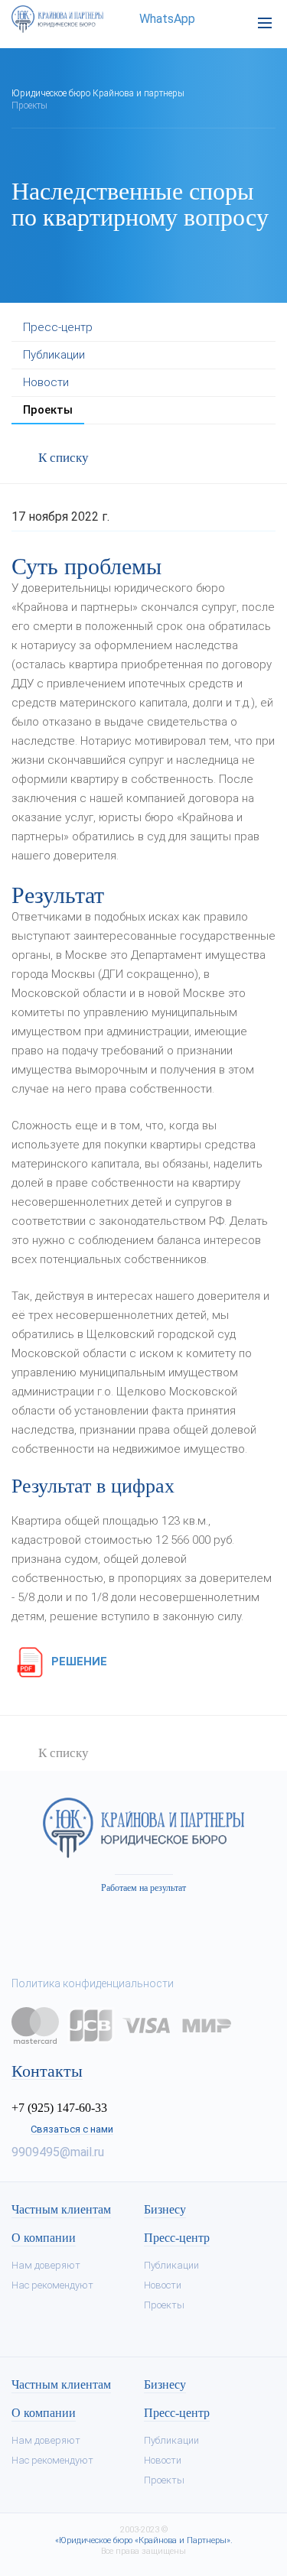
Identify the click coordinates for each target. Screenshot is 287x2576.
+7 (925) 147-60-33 (59, 2108)
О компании (44, 2238)
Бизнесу (165, 2210)
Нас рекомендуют (52, 2285)
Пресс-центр (58, 327)
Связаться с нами (72, 2129)
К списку (64, 458)
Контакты (47, 2071)
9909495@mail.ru (58, 2152)
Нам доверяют (46, 2265)
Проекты (48, 410)
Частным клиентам (61, 2210)
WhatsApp (166, 19)
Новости (46, 382)
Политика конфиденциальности (93, 1983)
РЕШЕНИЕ (78, 1662)
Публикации (54, 355)
